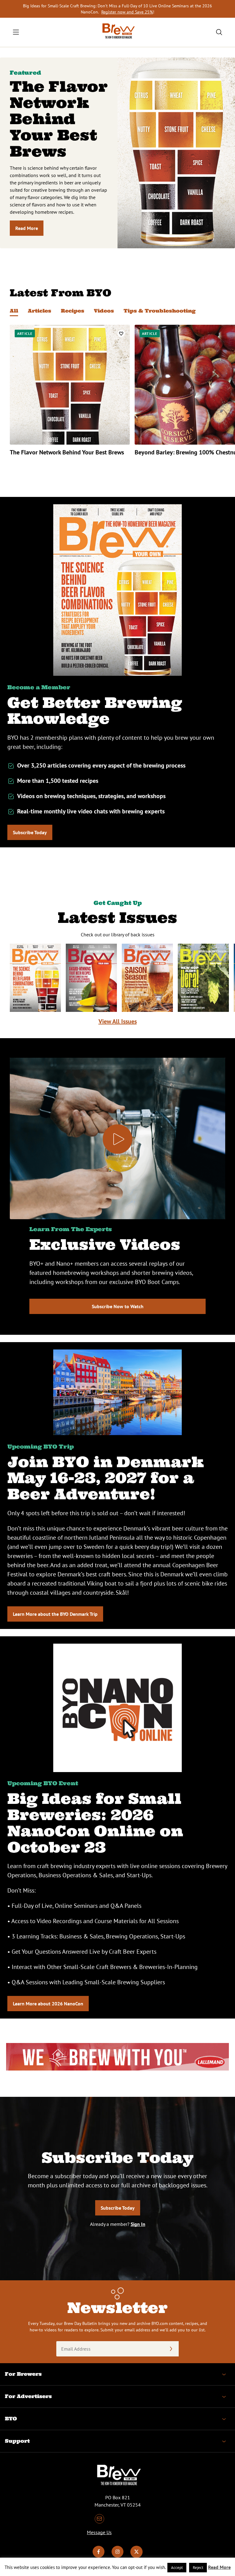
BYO (11, 2419)
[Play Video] (117, 1139)
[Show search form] (219, 32)
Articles (39, 311)
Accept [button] (177, 2568)
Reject (198, 2568)
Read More (27, 228)
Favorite (121, 333)
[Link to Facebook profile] (99, 2556)
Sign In (138, 2224)
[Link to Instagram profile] (117, 2556)
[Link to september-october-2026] (35, 978)
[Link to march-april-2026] (203, 978)
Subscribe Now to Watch (118, 1306)
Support (17, 2441)
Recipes (73, 311)
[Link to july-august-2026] (91, 978)
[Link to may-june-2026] (147, 978)
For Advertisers (28, 2396)
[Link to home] (117, 32)
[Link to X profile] (136, 2556)
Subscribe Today (30, 832)
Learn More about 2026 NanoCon (48, 2004)
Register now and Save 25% (127, 12)
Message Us (99, 2532)
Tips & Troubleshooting (160, 311)
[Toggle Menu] (16, 32)
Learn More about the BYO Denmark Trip (55, 1614)
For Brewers (23, 2374)
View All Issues (118, 1021)
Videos (104, 311)
